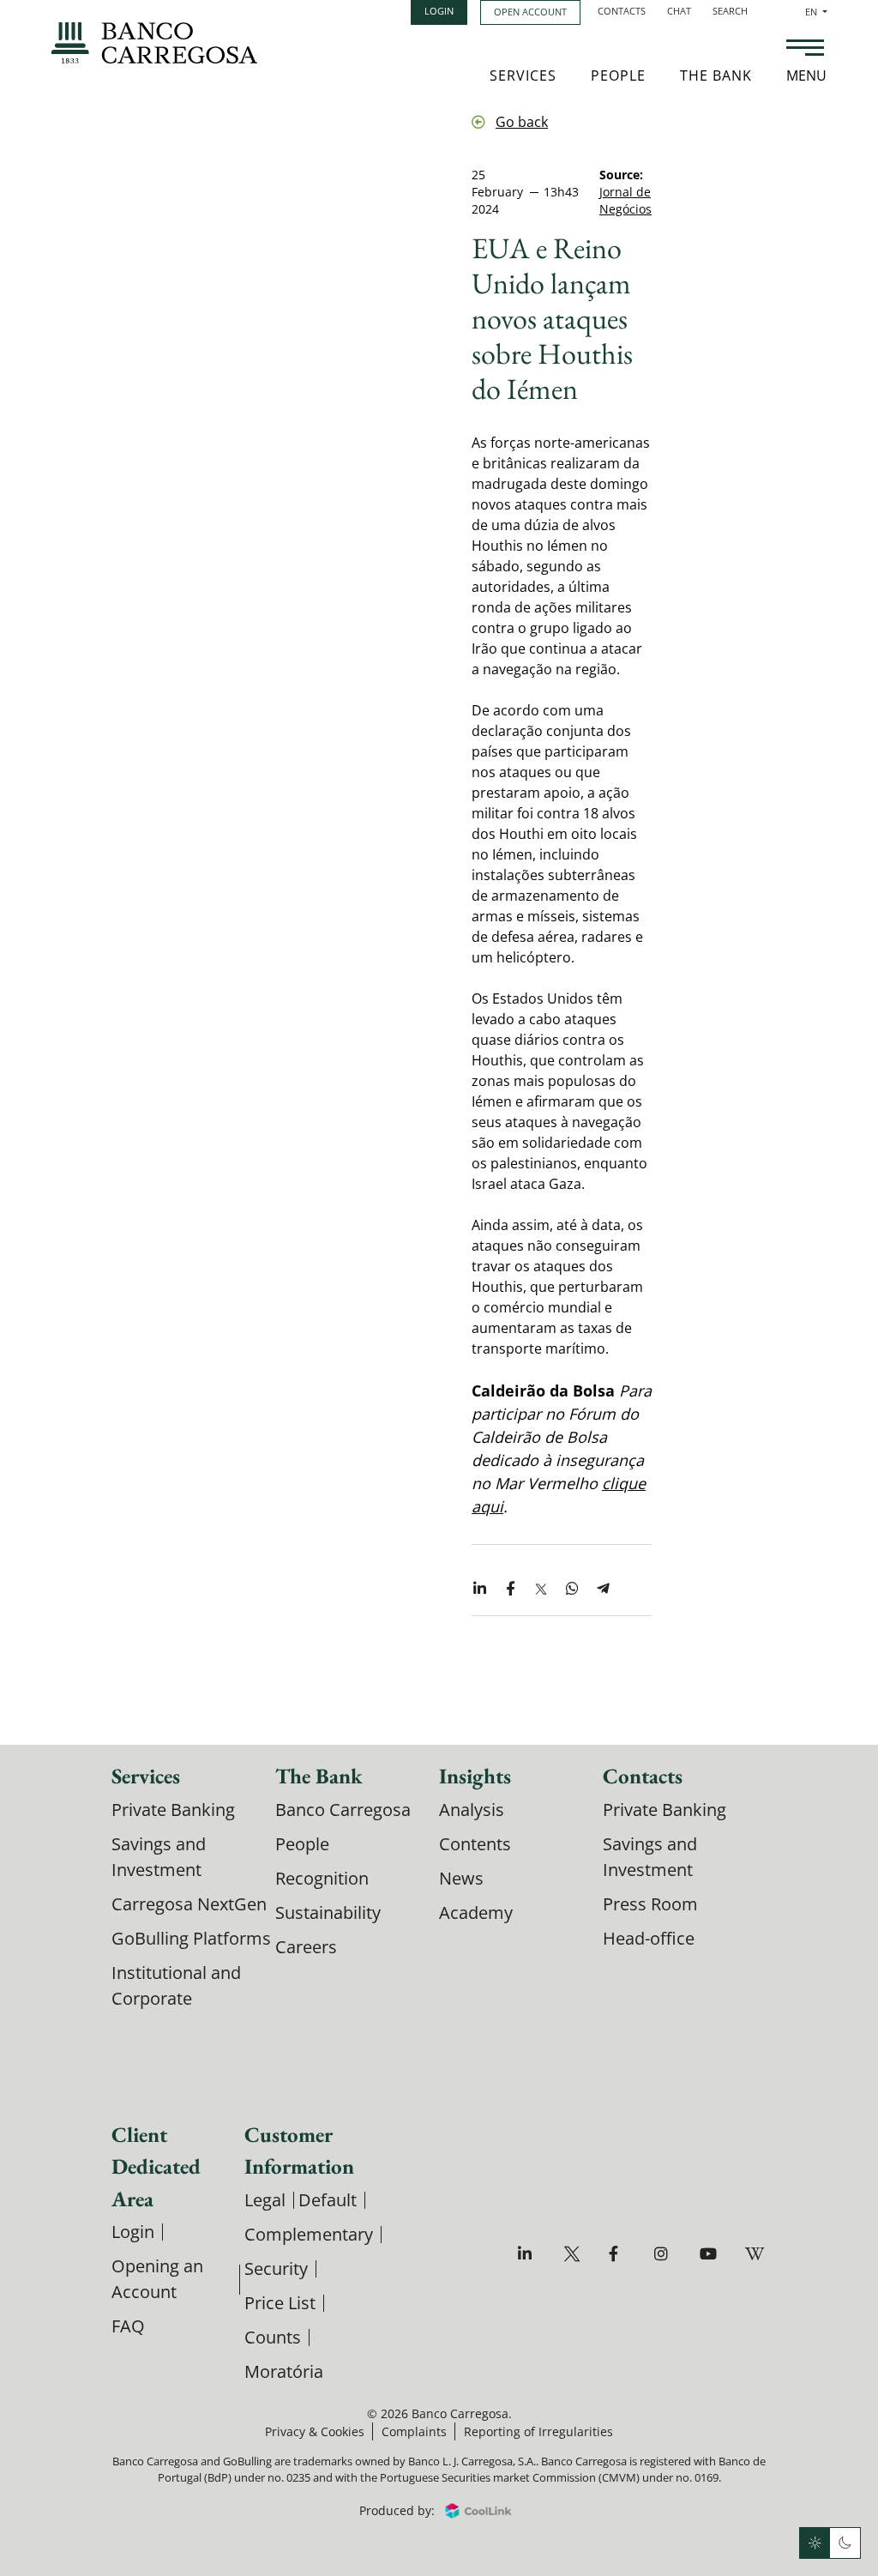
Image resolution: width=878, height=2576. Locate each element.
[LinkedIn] (529, 2254)
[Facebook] (619, 2254)
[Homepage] (154, 43)
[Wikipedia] (756, 2254)
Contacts (622, 11)
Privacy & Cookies (315, 2431)
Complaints (414, 2431)
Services (523, 75)
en (816, 12)
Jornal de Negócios (625, 200)
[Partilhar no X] (541, 1590)
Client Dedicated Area (156, 2166)
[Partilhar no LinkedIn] (479, 1590)
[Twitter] (574, 2254)
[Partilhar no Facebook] (510, 1590)
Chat (679, 11)
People (618, 75)
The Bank (716, 75)
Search (730, 11)
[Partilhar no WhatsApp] (572, 1590)
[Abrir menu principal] (805, 50)
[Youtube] (710, 2254)
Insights (475, 1776)
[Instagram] (665, 2254)
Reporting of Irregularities (538, 2431)
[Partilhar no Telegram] (603, 1590)
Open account (530, 12)
